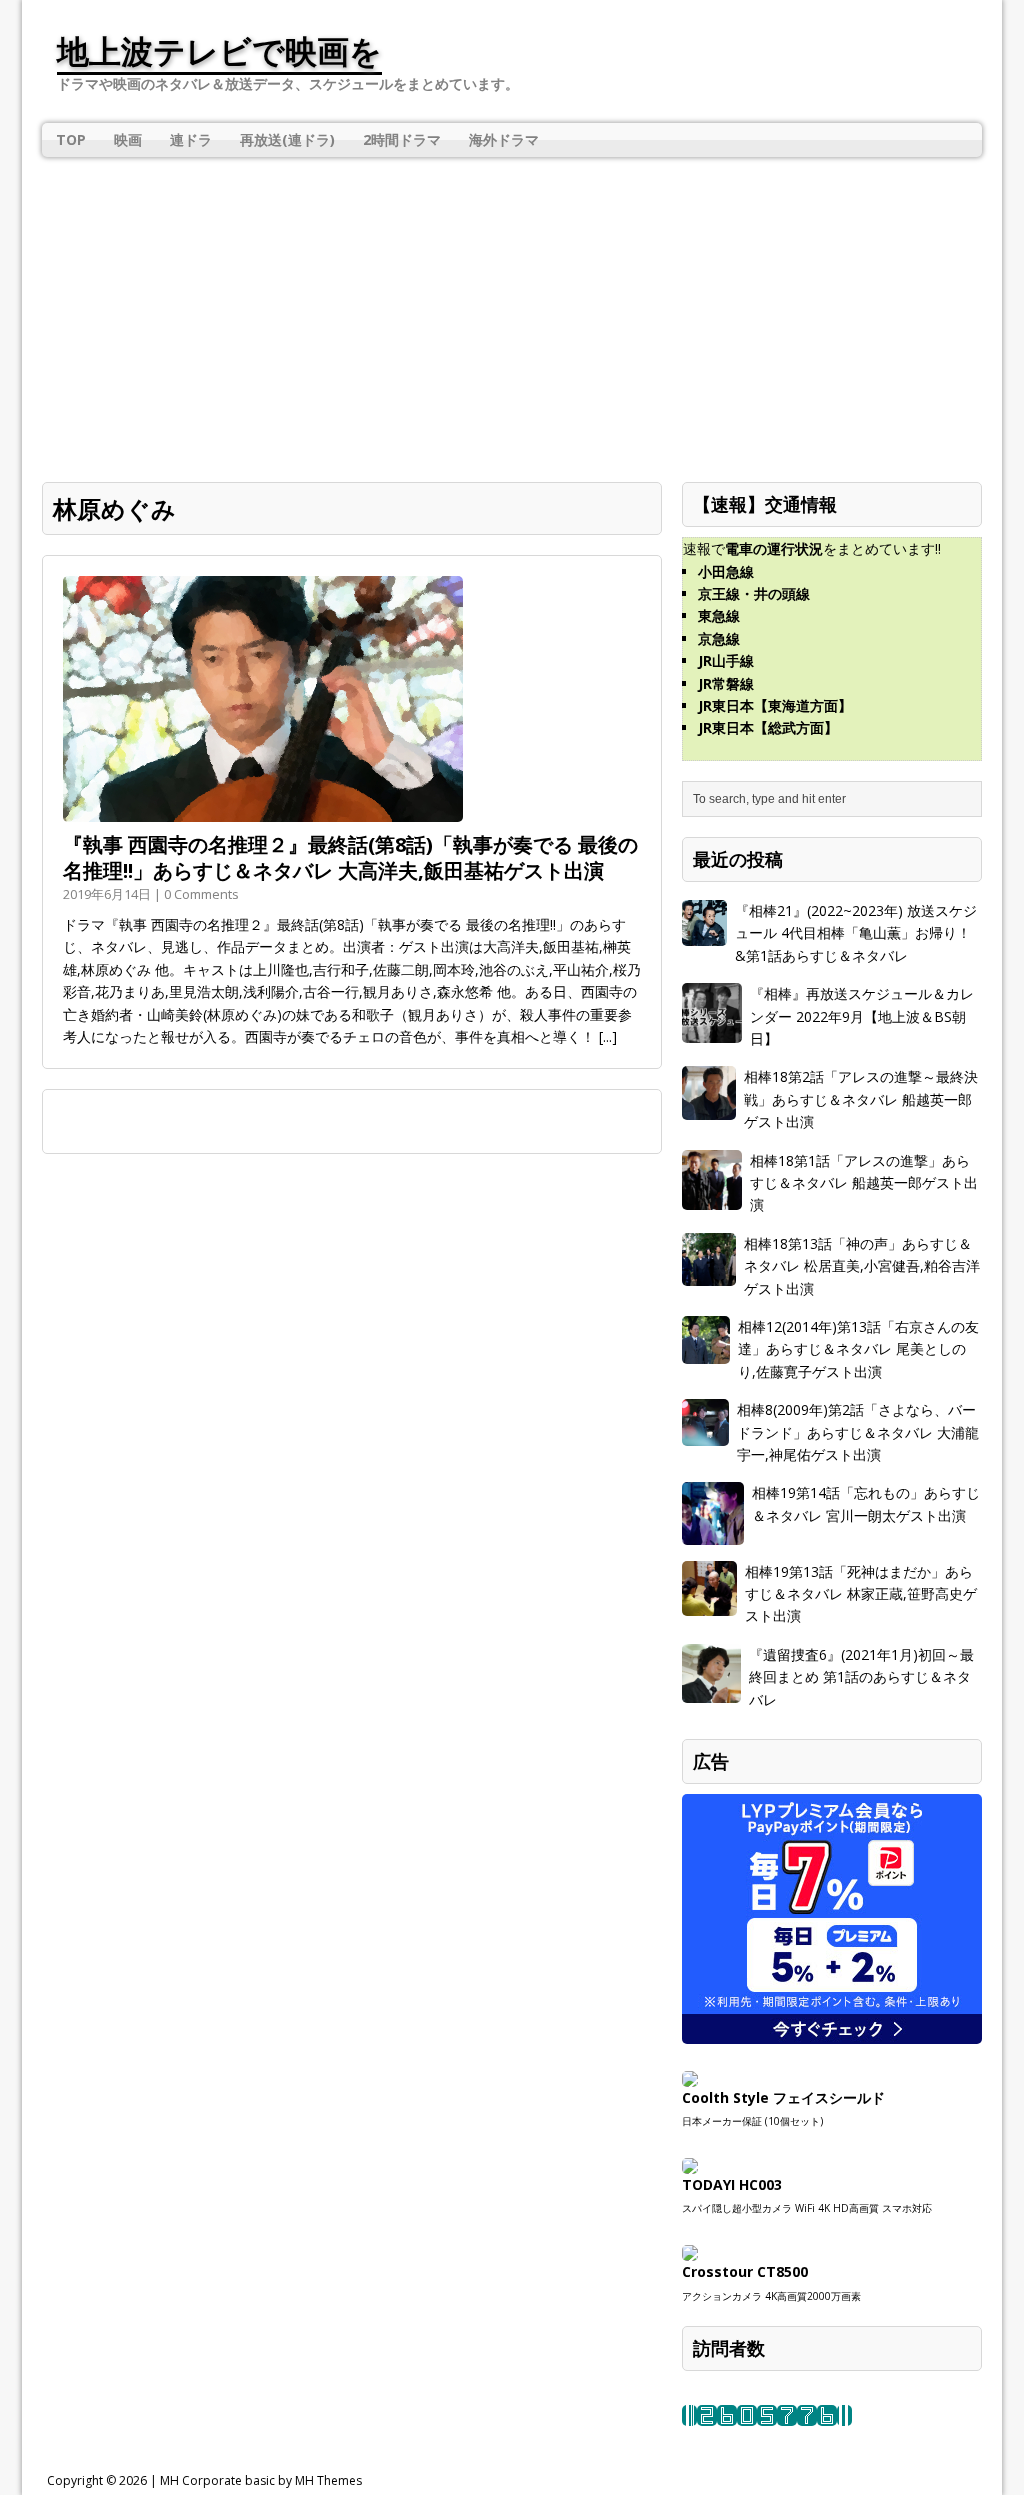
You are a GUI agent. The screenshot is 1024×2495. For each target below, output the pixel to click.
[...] (608, 1036)
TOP (71, 139)
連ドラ (191, 139)
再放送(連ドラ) (287, 139)
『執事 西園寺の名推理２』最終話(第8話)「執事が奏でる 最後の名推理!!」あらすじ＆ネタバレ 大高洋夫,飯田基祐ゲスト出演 (350, 857)
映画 (128, 139)
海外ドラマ (504, 139)
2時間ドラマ (402, 139)
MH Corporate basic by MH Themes (261, 2480)
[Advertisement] (512, 307)
